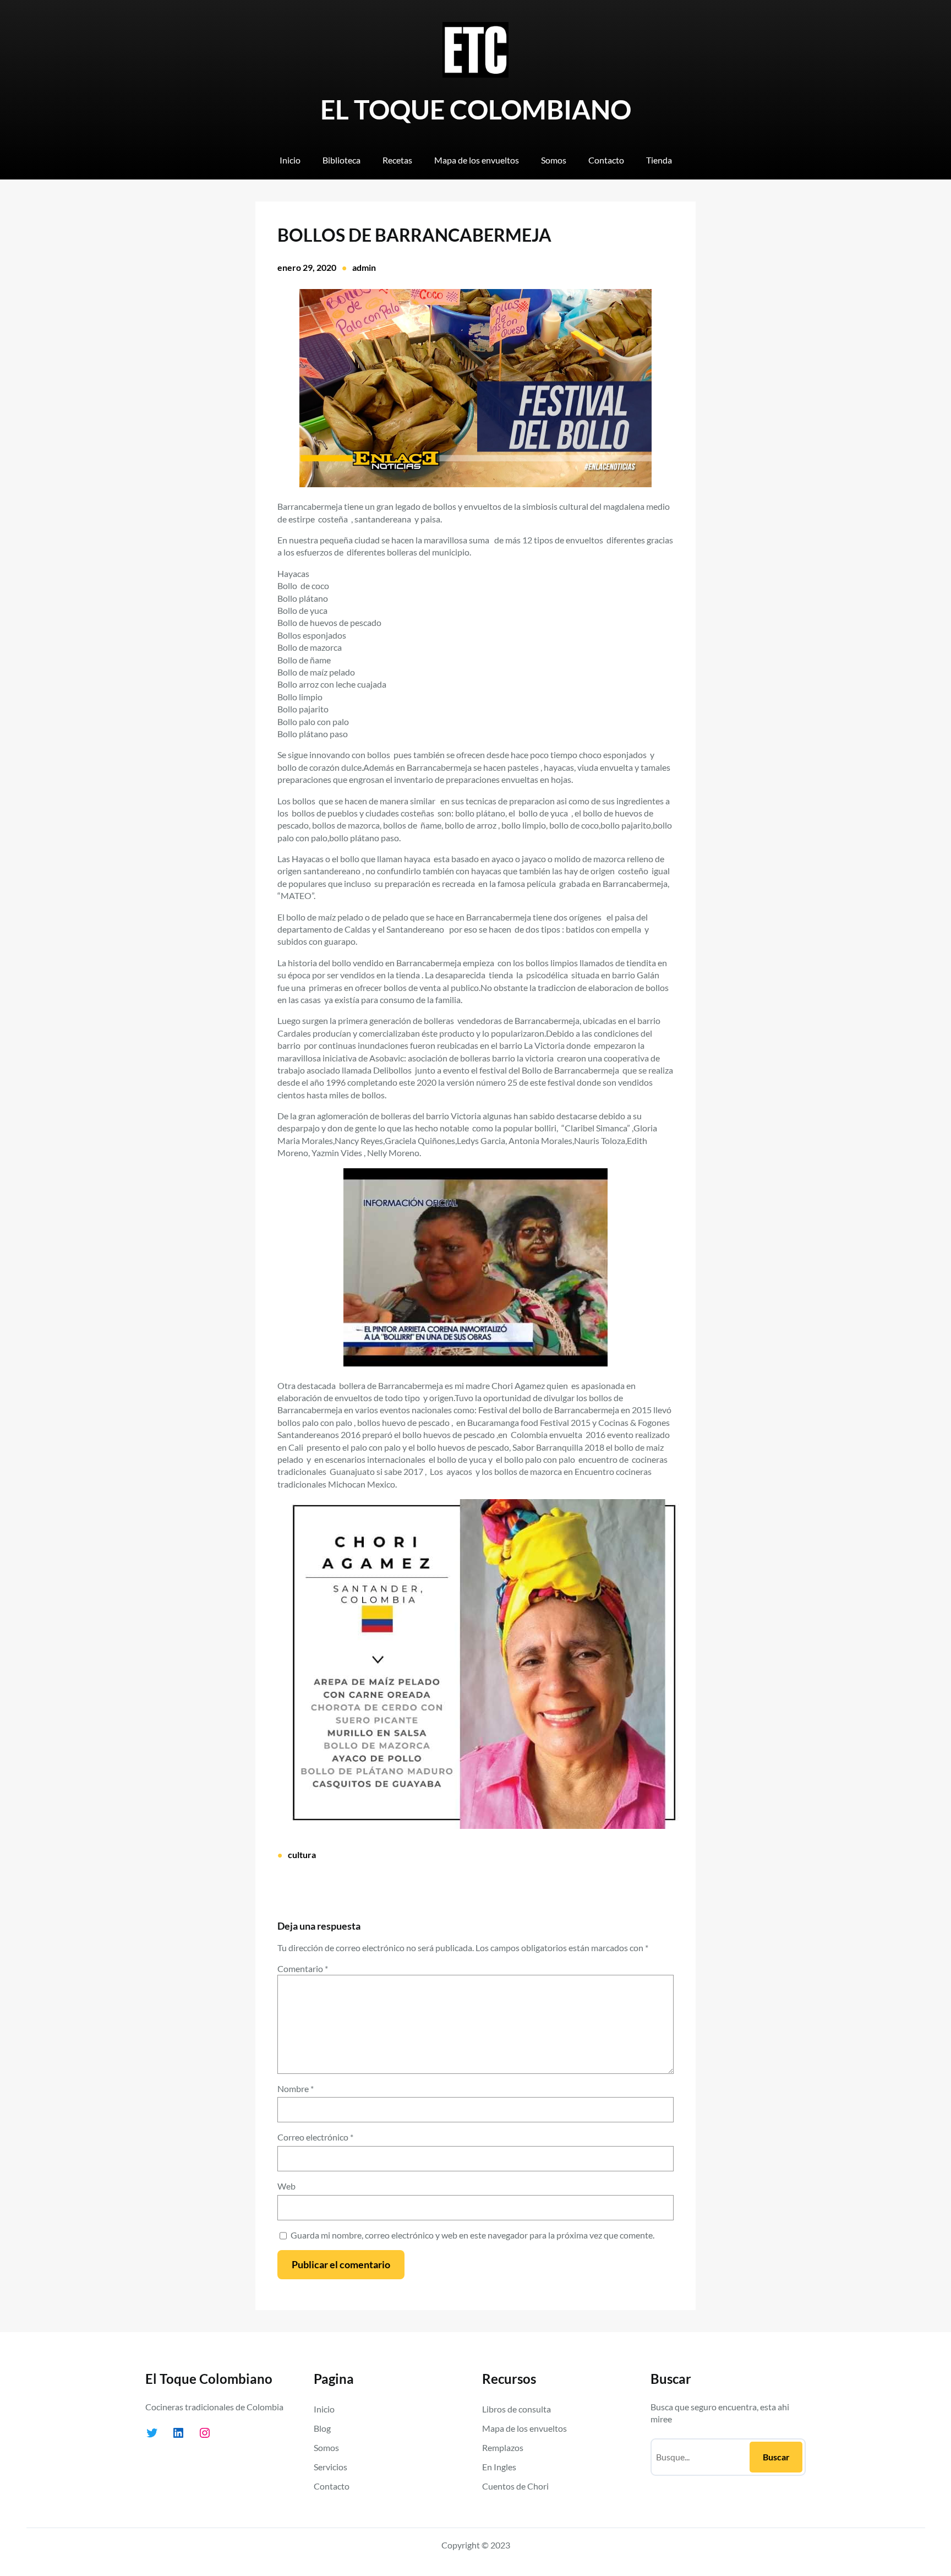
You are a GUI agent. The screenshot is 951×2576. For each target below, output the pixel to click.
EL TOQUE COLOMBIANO (476, 109)
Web (286, 2186)
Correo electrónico (315, 2137)
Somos (326, 2447)
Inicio (324, 2409)
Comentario (303, 1968)
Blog (322, 2428)
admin (364, 267)
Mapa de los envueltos (524, 2428)
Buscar (776, 2457)
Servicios (330, 2467)
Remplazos (503, 2447)
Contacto (332, 2486)
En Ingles (499, 2467)
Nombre (296, 2088)
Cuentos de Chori (515, 2486)
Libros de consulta (517, 2409)
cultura (302, 1855)
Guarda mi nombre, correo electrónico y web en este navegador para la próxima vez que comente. (472, 2235)
